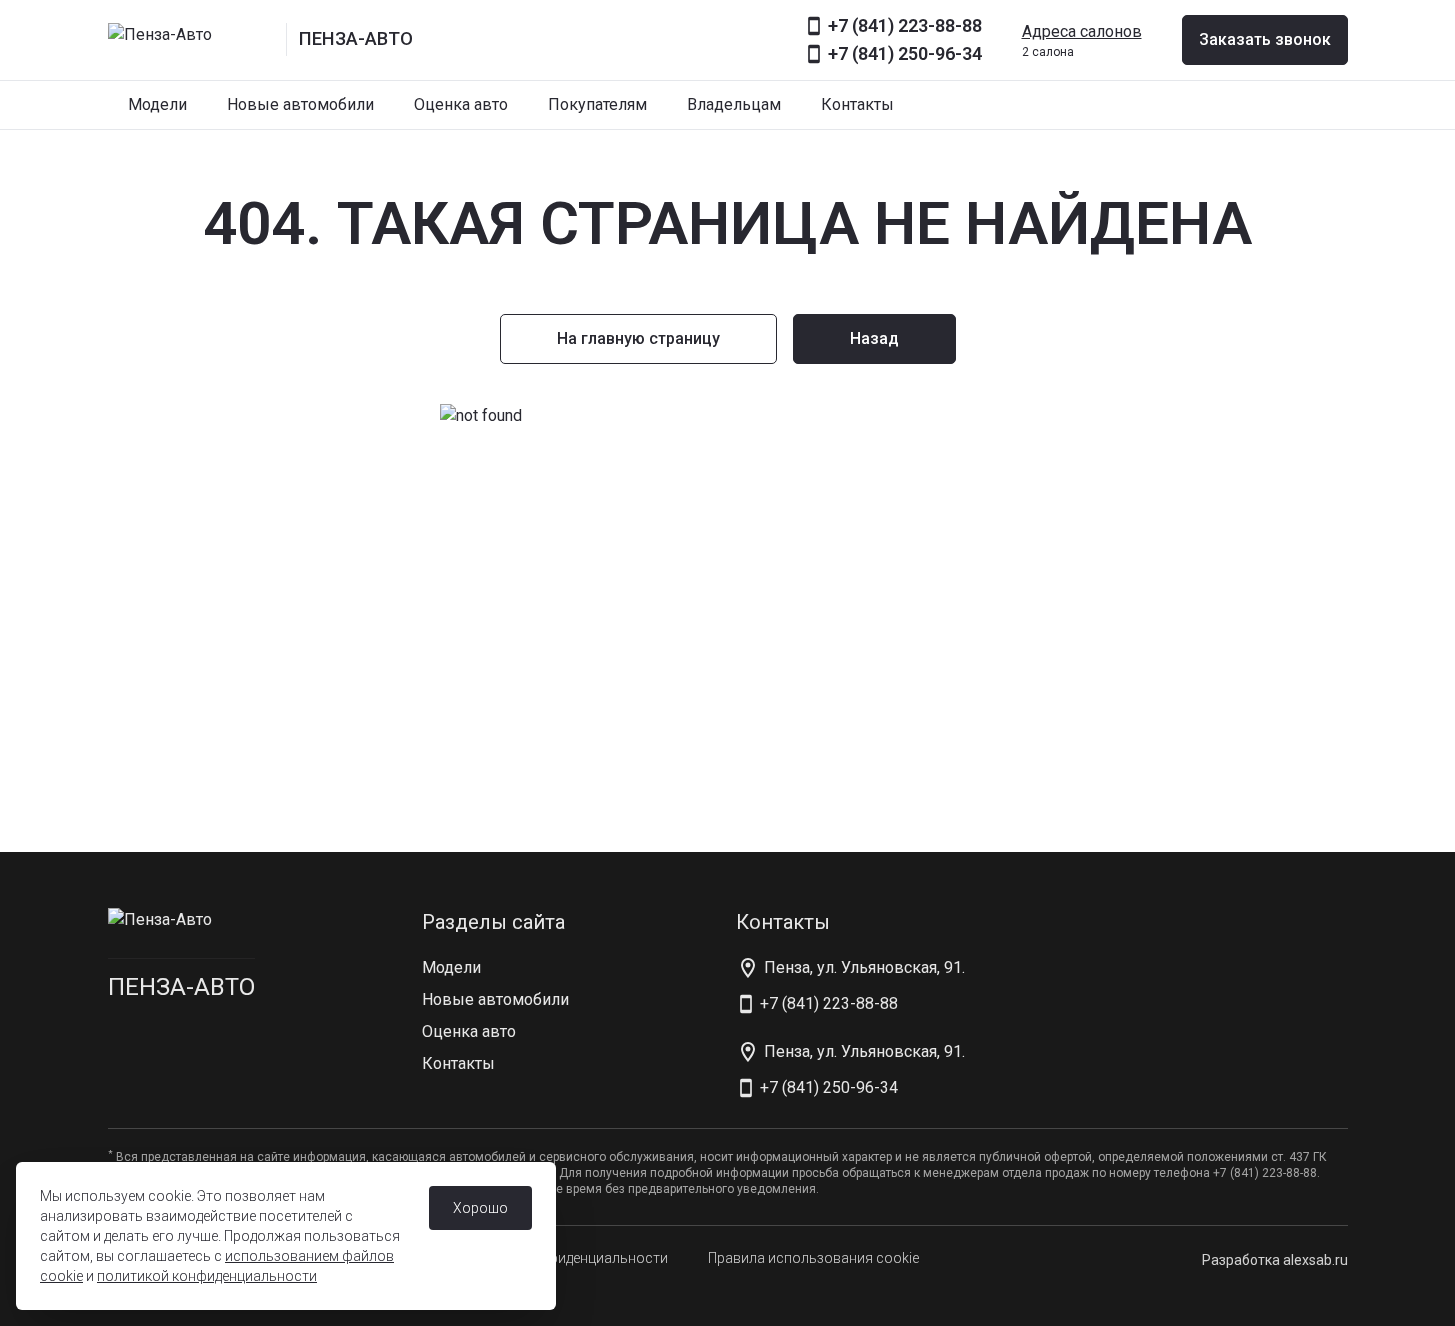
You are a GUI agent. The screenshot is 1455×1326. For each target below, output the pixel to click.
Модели (157, 104)
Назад (874, 338)
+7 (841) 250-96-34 (905, 53)
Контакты (857, 104)
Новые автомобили (300, 104)
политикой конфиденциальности (207, 1276)
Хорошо (480, 1208)
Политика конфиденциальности (562, 1258)
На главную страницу (638, 338)
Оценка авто (461, 104)
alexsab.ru (1315, 1260)
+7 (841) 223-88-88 (905, 25)
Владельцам (734, 104)
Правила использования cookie (813, 1258)
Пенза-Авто (181, 987)
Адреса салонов (1082, 31)
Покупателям (597, 104)
